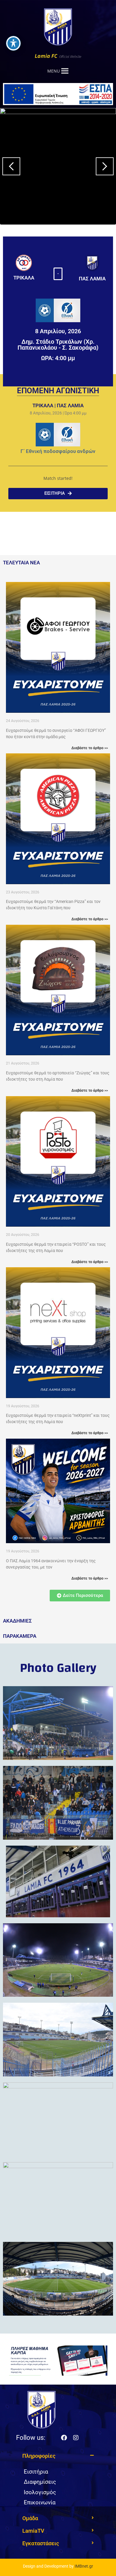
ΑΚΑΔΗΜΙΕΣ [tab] (17, 1621)
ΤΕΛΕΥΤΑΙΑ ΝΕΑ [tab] (21, 563)
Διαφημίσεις (40, 2482)
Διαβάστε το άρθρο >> (90, 748)
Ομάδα (30, 2518)
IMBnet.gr (84, 2566)
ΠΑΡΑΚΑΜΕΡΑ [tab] (20, 1636)
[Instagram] (76, 2438)
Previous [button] (11, 166)
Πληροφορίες (39, 2456)
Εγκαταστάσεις (41, 2543)
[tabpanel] (58, 1092)
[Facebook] (64, 2438)
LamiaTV (33, 2531)
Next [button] (105, 166)
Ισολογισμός (40, 2492)
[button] (58, 274)
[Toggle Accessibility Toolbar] (13, 43)
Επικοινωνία (40, 2502)
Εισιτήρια (36, 2472)
